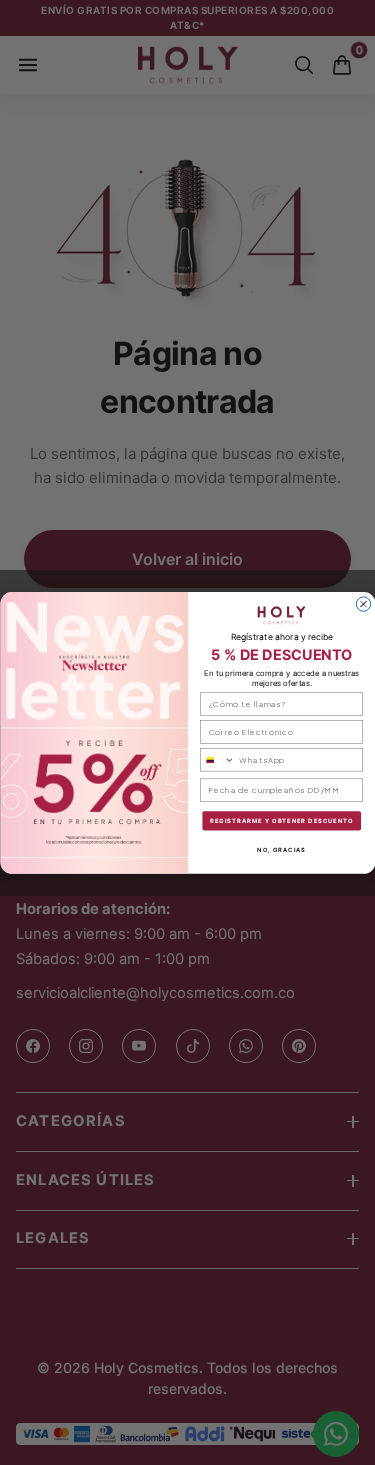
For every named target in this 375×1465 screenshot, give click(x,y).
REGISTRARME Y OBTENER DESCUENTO (281, 820)
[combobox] (217, 759)
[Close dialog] (363, 604)
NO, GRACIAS (281, 848)
